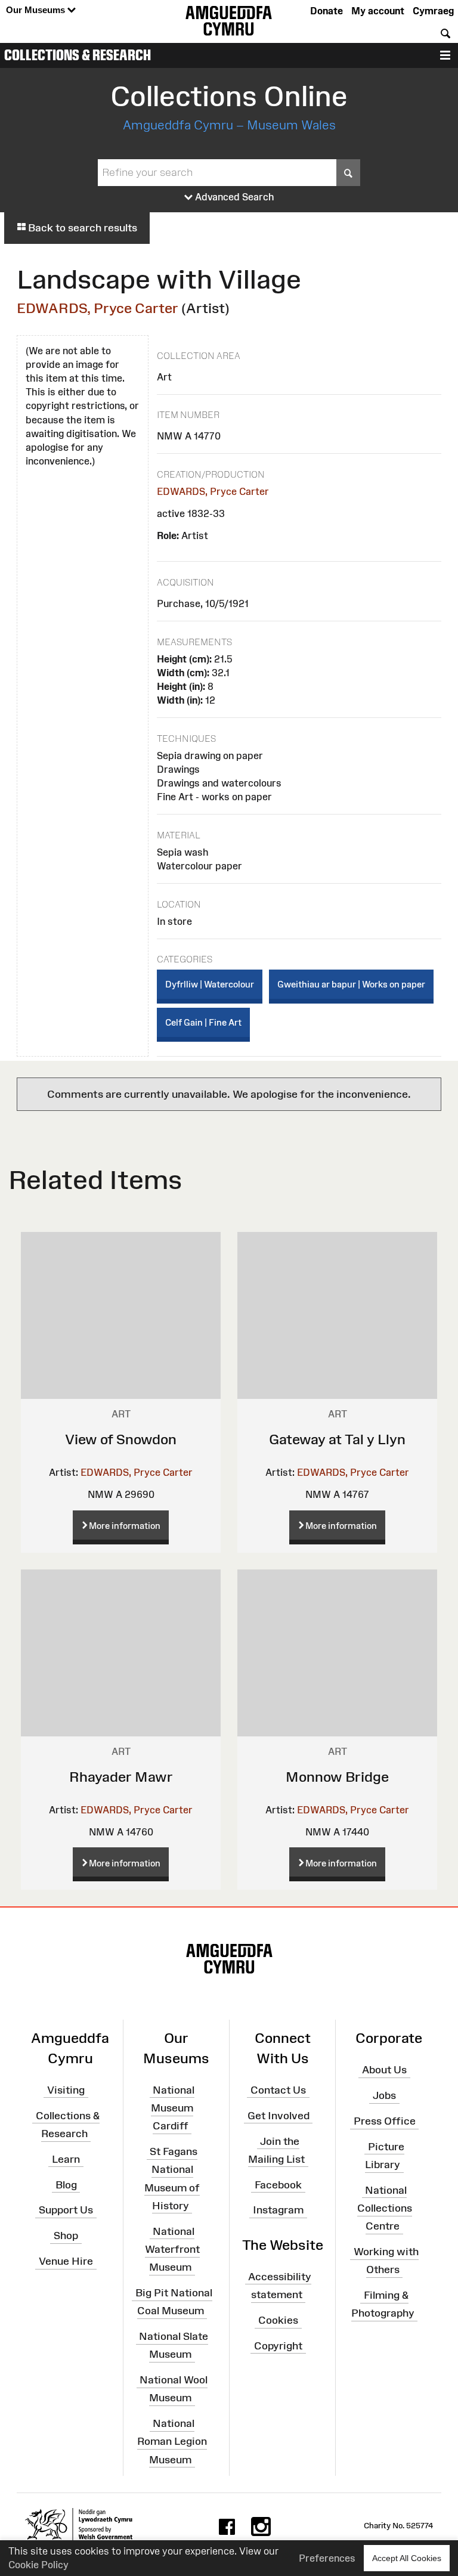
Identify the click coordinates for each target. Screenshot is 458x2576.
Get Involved (278, 2115)
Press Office (385, 2121)
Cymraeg (433, 11)
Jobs (384, 2095)
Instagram (278, 2210)
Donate (327, 11)
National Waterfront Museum (172, 2249)
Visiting (66, 2090)
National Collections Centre (385, 2208)
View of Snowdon (121, 1439)
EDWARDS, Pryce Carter (98, 308)
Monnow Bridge (337, 1777)
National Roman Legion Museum (172, 2441)
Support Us (66, 2210)
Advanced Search (233, 197)
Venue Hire (66, 2261)
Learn (66, 2159)
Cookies (278, 2320)
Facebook (278, 2184)
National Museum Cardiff (173, 2108)
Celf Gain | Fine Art (203, 1022)
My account (378, 11)
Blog (66, 2184)
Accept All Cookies (407, 2558)
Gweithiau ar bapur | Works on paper (351, 984)
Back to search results (81, 228)
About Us (384, 2070)
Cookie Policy (38, 2565)
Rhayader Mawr (121, 1777)
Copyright (278, 2346)
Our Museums (37, 10)
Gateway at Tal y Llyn (337, 1439)
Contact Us (278, 2090)
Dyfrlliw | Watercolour (210, 984)
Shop (66, 2236)
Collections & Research (78, 55)
